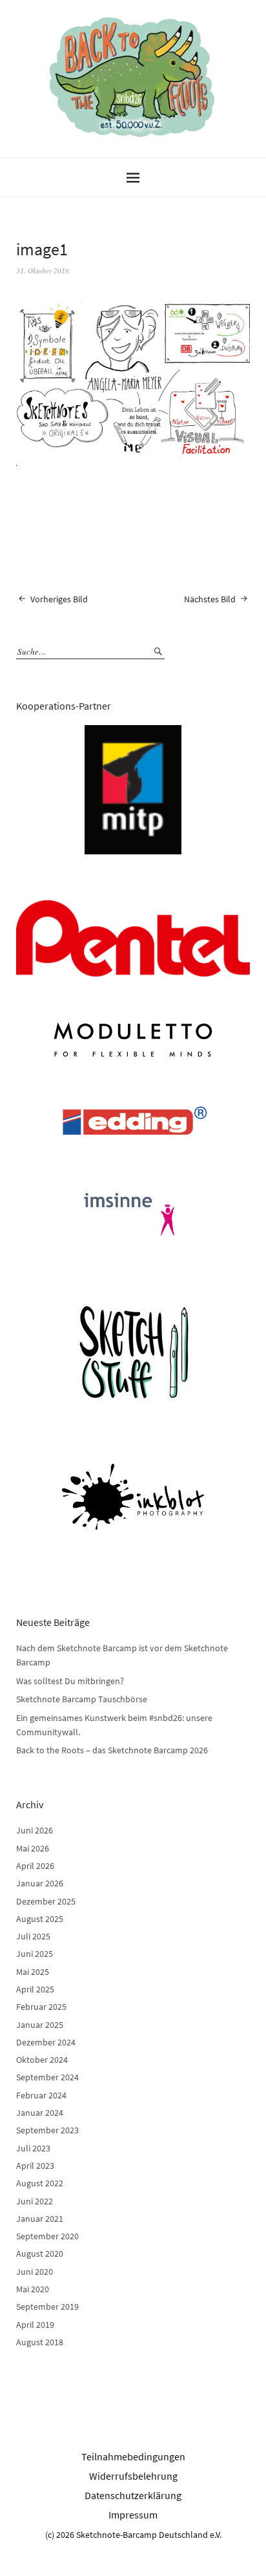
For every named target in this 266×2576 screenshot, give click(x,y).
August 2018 (40, 2342)
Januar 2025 (40, 2025)
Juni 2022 (35, 2201)
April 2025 (35, 1989)
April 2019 (35, 2325)
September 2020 (47, 2236)
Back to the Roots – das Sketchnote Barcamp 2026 (112, 1750)
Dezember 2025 (46, 1901)
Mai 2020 (33, 2289)
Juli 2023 (33, 2148)
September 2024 (47, 2077)
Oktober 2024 (42, 2060)
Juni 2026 (35, 1830)
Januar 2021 (40, 2219)
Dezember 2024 (46, 2042)
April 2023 (35, 2166)
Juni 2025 (35, 1954)
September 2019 (47, 2307)
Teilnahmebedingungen (133, 2456)
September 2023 (47, 2130)
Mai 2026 (33, 1848)
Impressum (133, 2515)
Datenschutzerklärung (133, 2495)
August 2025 (40, 1919)
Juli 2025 (33, 1936)
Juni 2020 (35, 2272)
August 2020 (40, 2254)
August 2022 (40, 2183)
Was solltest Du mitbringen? (70, 1681)
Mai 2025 (33, 1972)
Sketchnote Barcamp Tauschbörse (82, 1699)
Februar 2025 (41, 2007)
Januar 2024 (40, 2113)
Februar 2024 (41, 2095)
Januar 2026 (40, 1883)
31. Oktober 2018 (43, 270)
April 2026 (35, 1866)
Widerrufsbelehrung (133, 2476)
